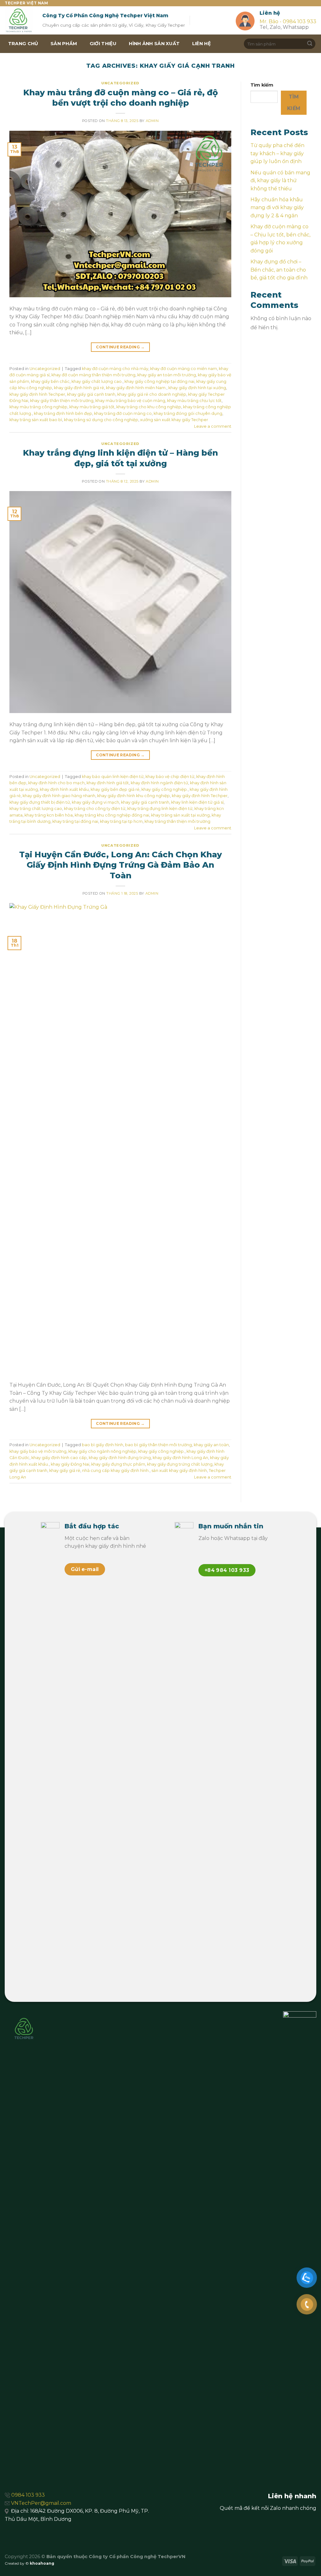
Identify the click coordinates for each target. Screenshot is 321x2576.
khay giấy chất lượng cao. (97, 381)
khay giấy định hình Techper (37, 394)
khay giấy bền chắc (50, 381)
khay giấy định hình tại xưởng (197, 388)
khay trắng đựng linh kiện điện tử (160, 809)
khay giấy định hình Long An (180, 1458)
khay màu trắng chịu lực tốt (194, 401)
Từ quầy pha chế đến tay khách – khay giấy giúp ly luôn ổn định (277, 153)
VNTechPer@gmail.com (41, 2503)
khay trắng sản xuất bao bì (36, 420)
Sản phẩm (64, 44)
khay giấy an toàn (211, 1445)
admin (152, 121)
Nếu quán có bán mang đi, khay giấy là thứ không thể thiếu (280, 181)
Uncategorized (120, 83)
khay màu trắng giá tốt (92, 407)
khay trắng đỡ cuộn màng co (123, 413)
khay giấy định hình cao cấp (59, 1458)
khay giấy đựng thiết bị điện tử (40, 802)
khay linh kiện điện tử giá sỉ (197, 802)
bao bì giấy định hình (103, 1445)
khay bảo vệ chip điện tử (170, 777)
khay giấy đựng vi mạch (95, 802)
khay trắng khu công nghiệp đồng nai (112, 815)
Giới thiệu (103, 44)
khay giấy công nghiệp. (165, 789)
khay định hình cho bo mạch (56, 783)
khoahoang (42, 2563)
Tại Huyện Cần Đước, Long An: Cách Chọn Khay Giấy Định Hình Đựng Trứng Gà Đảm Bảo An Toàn (121, 865)
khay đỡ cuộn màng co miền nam (184, 369)
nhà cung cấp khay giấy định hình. (116, 1470)
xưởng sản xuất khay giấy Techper (174, 420)
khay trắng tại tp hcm (121, 821)
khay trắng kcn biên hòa (49, 815)
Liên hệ (202, 44)
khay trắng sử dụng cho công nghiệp (101, 420)
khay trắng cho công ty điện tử (95, 809)
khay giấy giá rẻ (65, 1470)
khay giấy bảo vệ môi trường (38, 1451)
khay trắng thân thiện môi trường (177, 821)
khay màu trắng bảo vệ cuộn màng (130, 401)
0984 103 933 (28, 2495)
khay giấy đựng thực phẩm (118, 1464)
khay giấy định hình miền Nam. (136, 388)
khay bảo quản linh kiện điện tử (113, 777)
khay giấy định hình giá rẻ (79, 388)
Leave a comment (213, 426)
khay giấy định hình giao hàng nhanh (59, 796)
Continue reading (120, 347)
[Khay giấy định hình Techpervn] (19, 20)
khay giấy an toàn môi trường (167, 375)
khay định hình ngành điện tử (159, 783)
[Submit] (310, 44)
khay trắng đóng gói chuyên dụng (188, 413)
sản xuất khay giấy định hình (179, 1470)
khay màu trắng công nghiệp (38, 407)
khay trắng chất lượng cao (36, 809)
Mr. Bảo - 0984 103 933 (288, 21)
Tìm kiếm (262, 85)
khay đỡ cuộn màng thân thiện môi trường (93, 375)
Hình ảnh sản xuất (154, 44)
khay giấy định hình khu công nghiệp (134, 796)
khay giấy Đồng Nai (70, 1464)
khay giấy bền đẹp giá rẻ (115, 789)
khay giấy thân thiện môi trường (62, 401)
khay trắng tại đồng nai (75, 821)
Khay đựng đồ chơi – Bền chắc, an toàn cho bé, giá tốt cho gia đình (279, 270)
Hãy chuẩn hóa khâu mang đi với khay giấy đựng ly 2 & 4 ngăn (277, 208)
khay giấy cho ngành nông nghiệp (102, 1451)
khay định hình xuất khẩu (64, 789)
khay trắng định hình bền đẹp (63, 413)
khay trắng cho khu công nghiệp (149, 407)
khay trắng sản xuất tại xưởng (180, 815)
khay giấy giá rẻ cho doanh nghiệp (152, 394)
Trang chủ (23, 44)
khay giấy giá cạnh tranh (91, 394)
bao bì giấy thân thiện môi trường (158, 1445)
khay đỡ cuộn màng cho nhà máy (115, 369)
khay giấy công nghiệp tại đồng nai (159, 381)
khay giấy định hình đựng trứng (120, 1458)
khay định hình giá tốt (108, 783)
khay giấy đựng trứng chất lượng (180, 1464)
